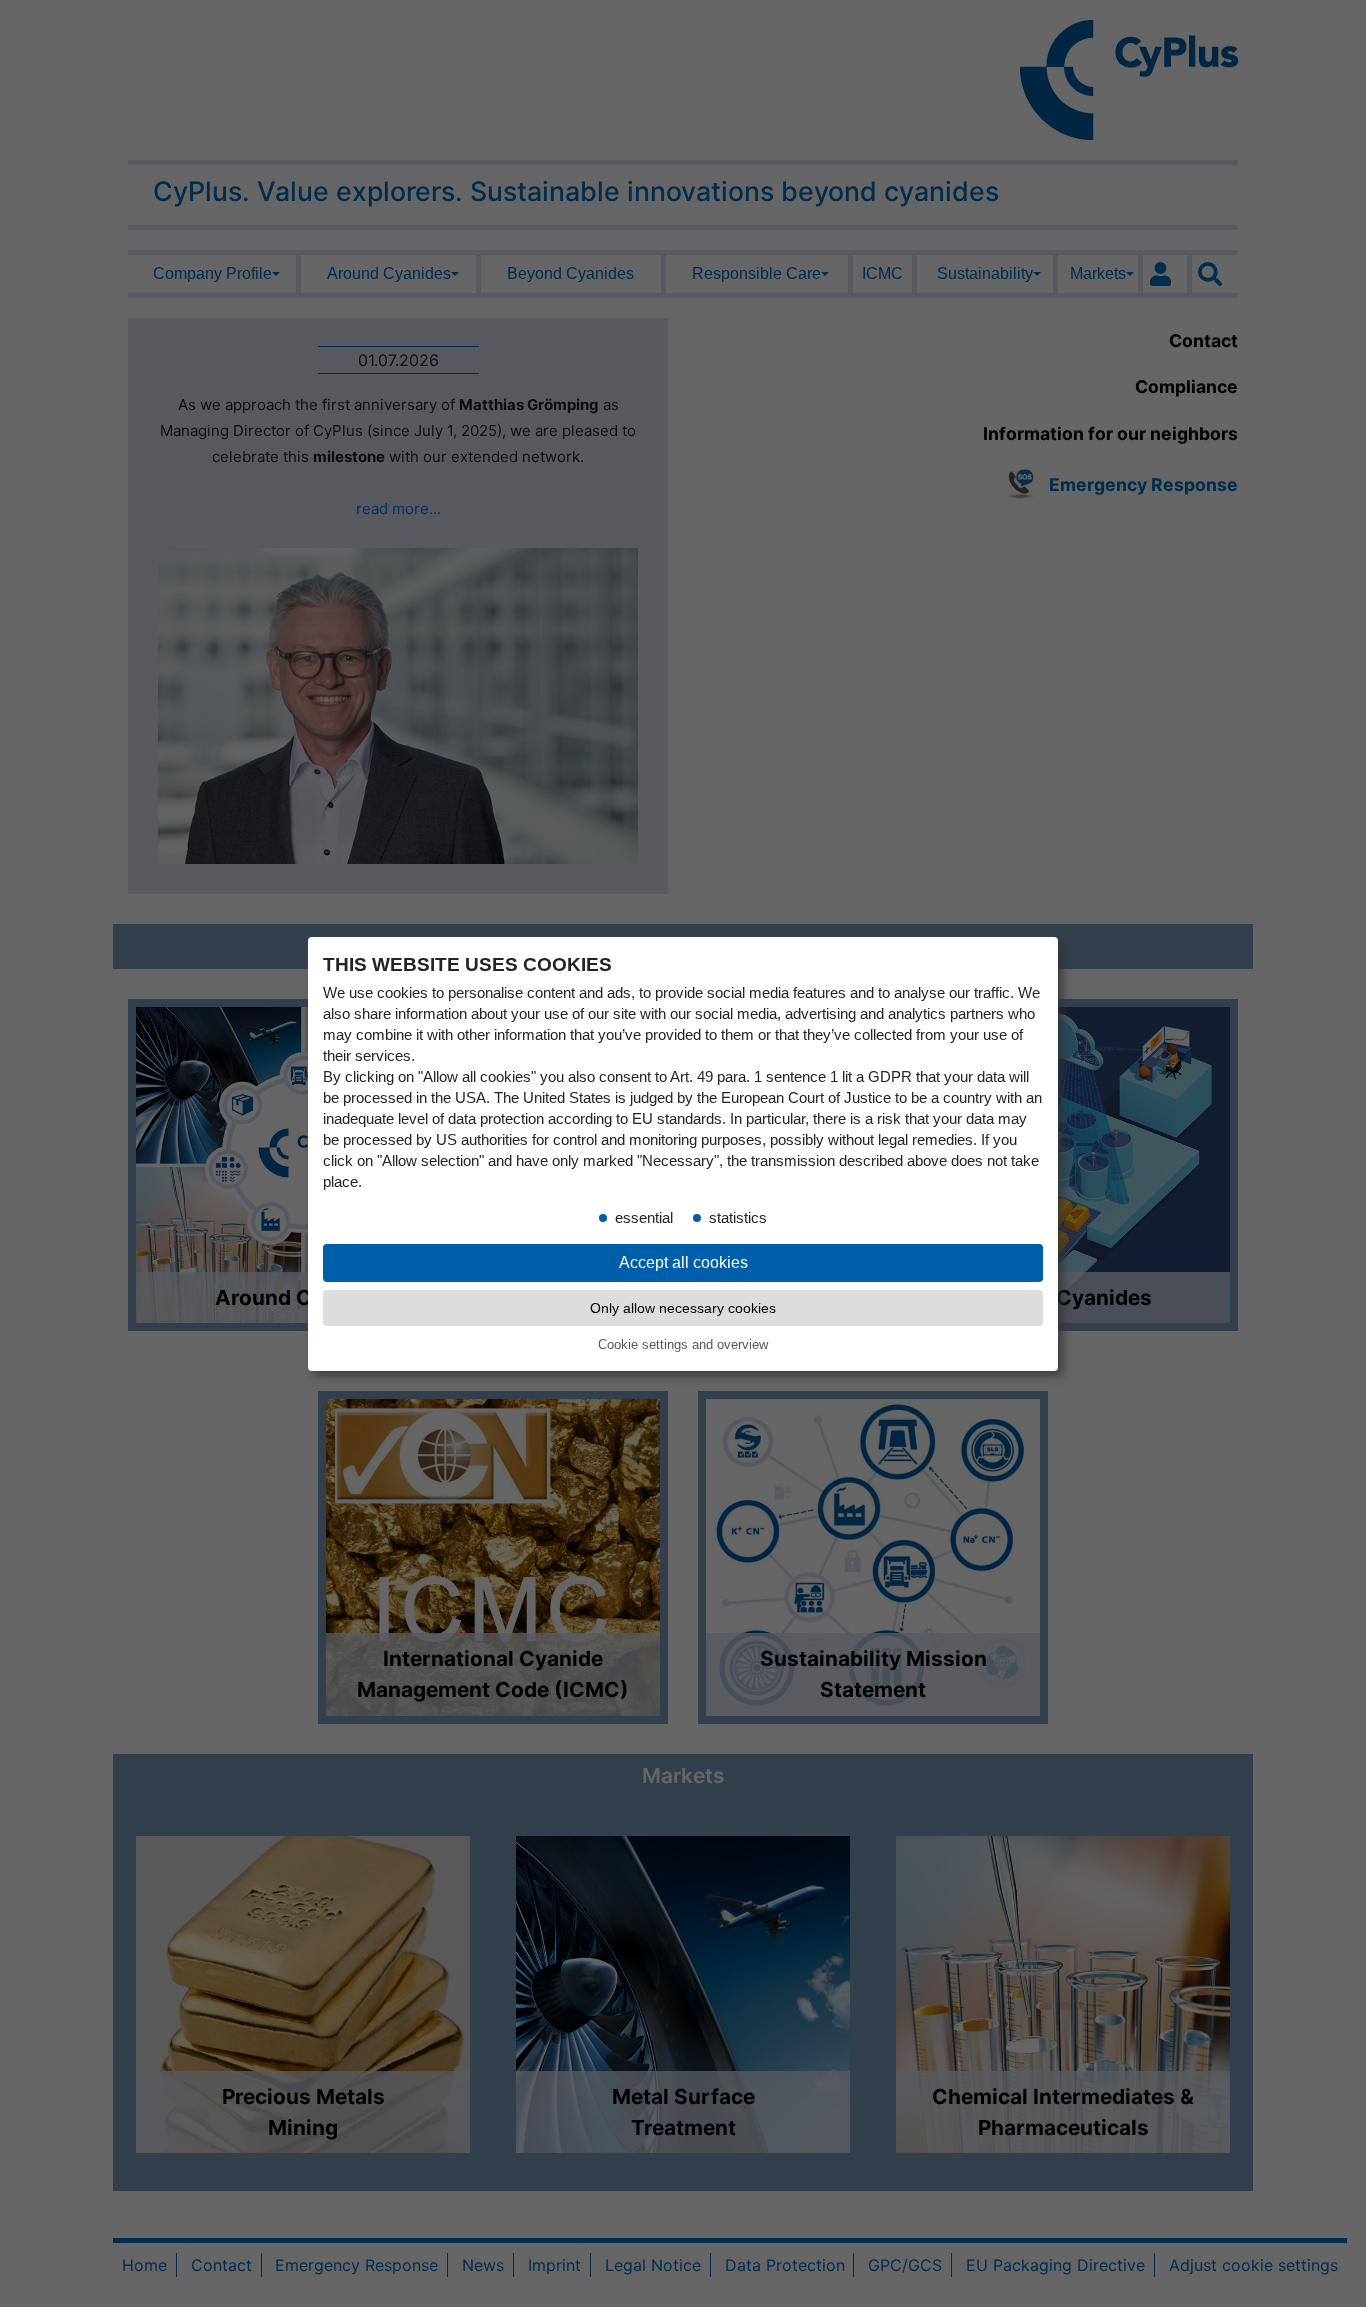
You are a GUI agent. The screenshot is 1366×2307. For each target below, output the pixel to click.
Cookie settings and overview (683, 1344)
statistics (738, 1217)
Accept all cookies (683, 1261)
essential (644, 1217)
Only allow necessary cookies (683, 1308)
